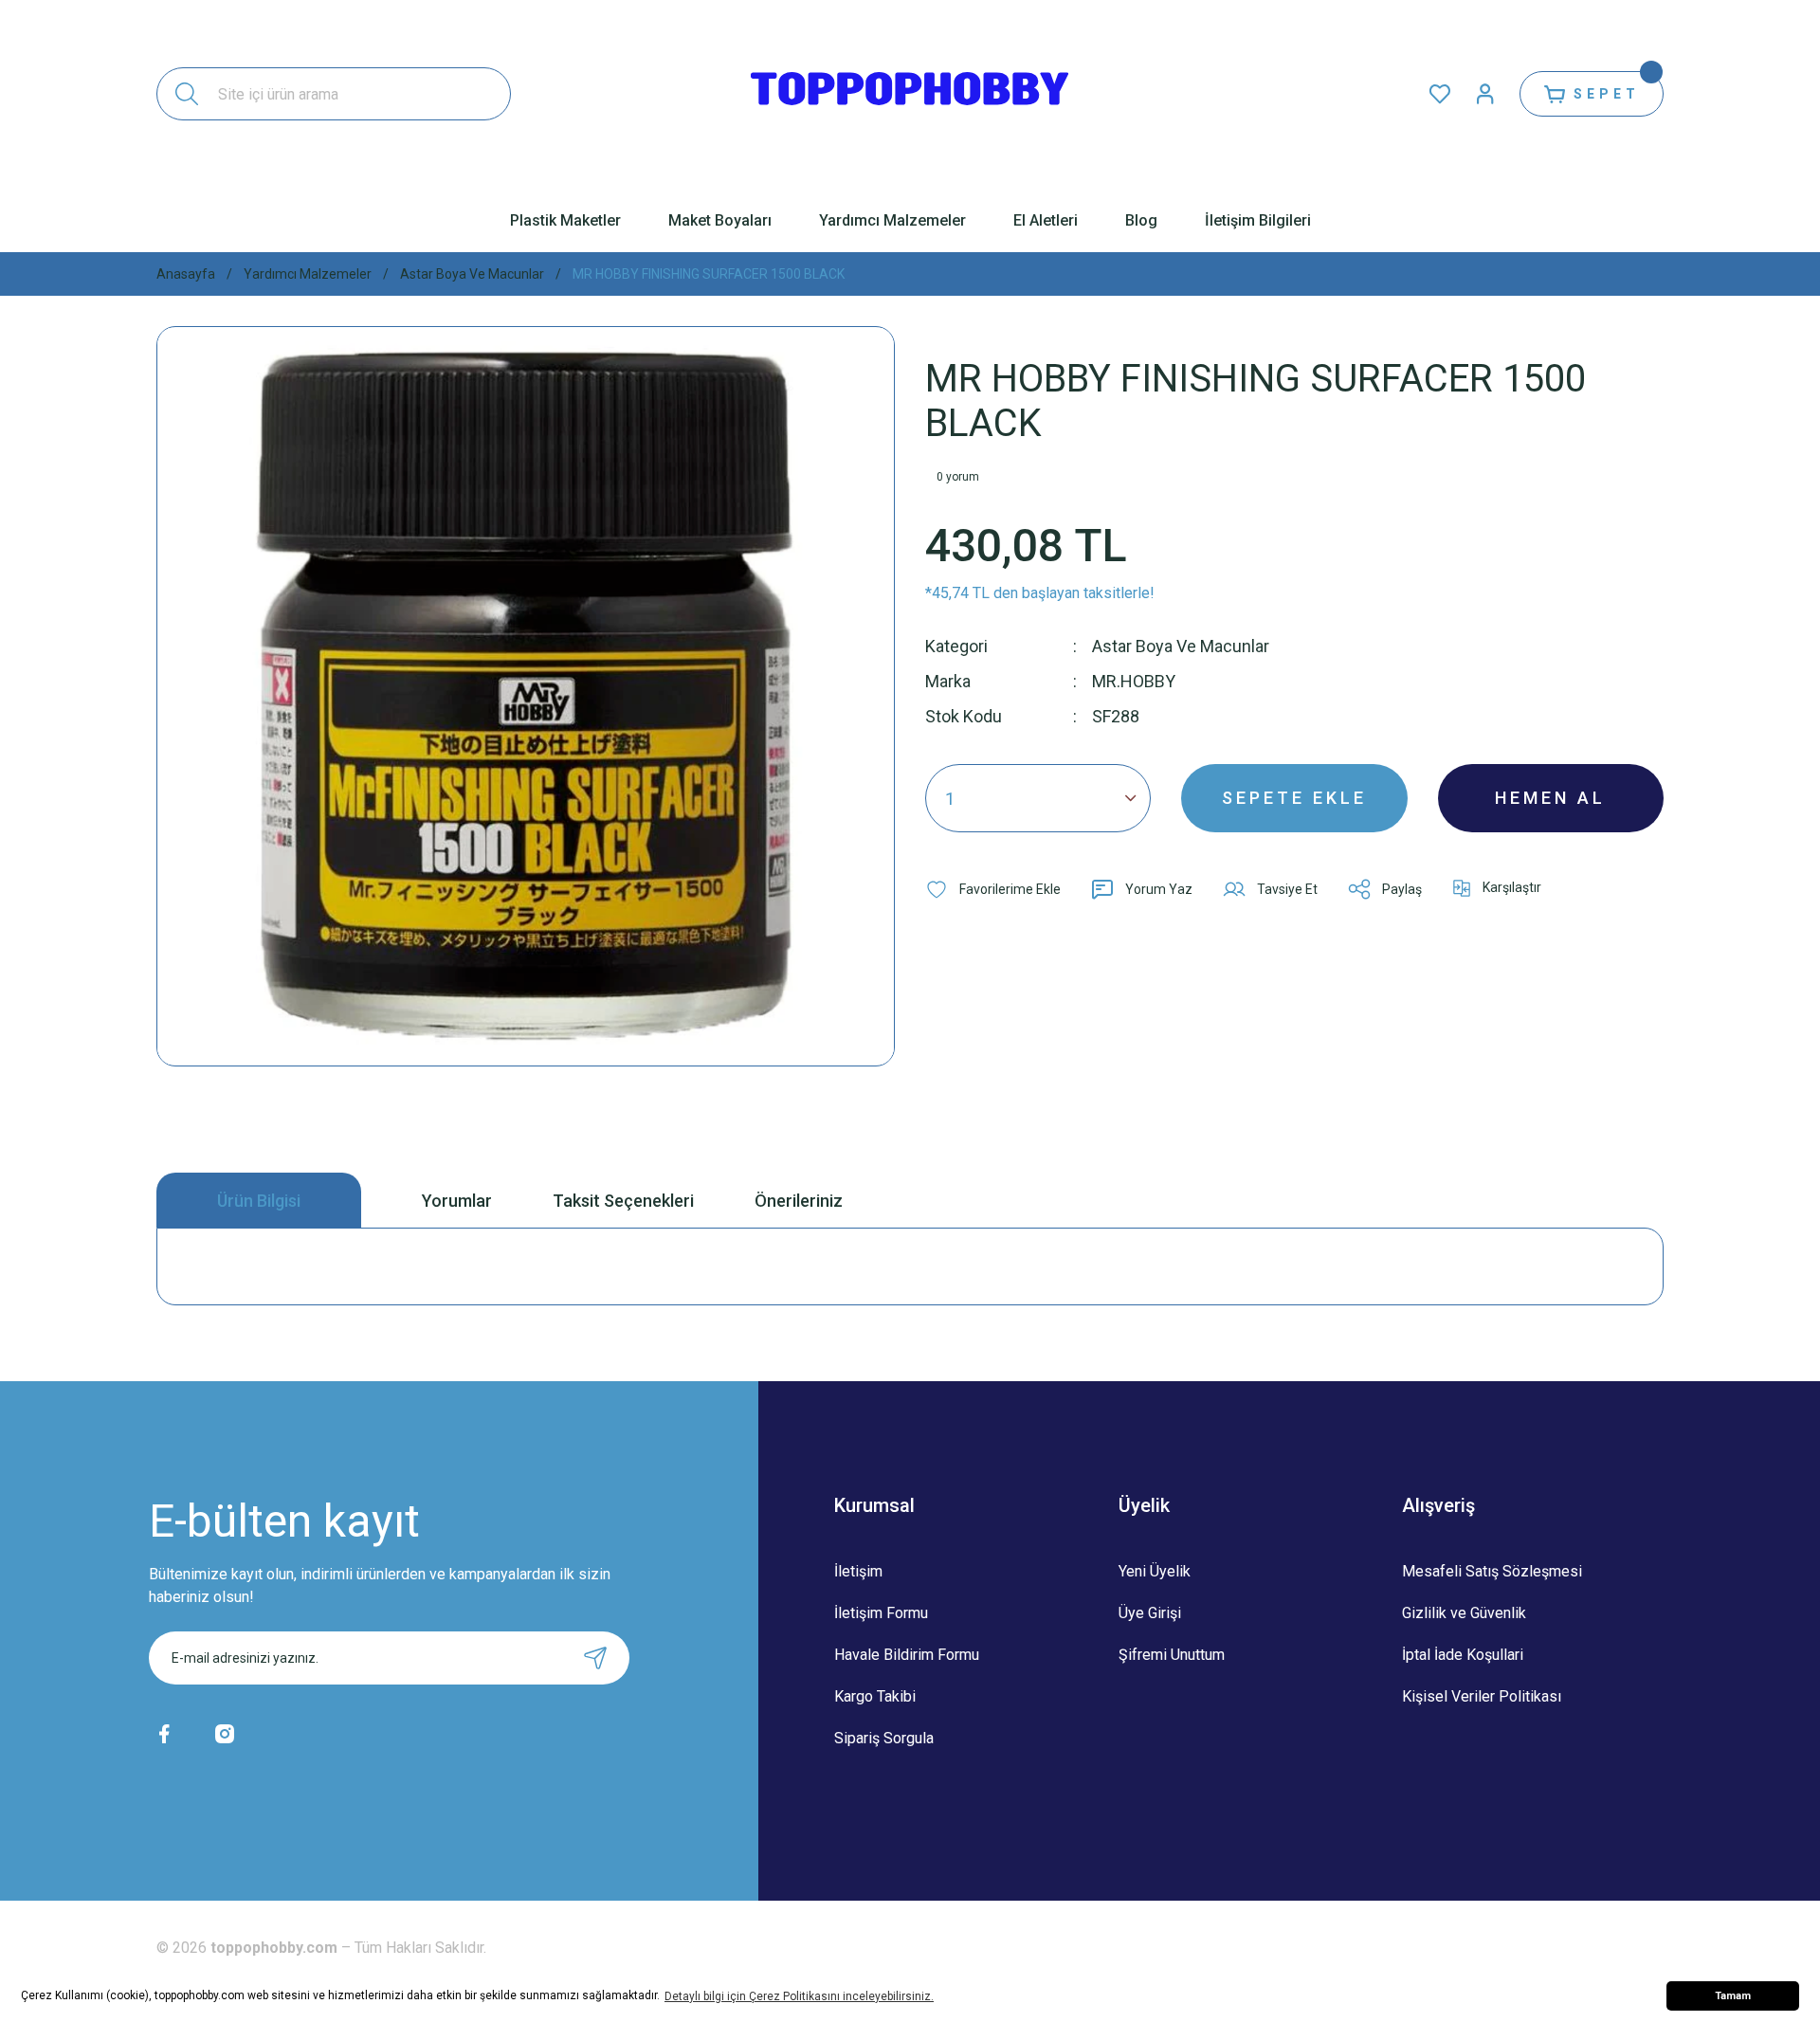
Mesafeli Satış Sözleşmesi (1492, 1571)
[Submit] (595, 1658)
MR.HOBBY (1134, 681)
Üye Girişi (1150, 1613)
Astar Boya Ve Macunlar (1181, 646)
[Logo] (910, 94)
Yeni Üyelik (1155, 1571)
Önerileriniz (799, 1201)
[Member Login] (1485, 94)
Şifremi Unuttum (1172, 1655)
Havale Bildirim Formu (907, 1655)
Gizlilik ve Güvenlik (1464, 1613)
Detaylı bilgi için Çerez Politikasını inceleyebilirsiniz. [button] (799, 1996)
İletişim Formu (881, 1613)
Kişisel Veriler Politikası (1482, 1696)
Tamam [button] (1733, 1996)
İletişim (858, 1571)
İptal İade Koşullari (1463, 1655)
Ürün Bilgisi (259, 1201)
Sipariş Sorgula (884, 1738)
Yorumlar (457, 1201)
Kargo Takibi (875, 1696)
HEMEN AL (1550, 798)
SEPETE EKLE (1294, 798)
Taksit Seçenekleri (623, 1201)
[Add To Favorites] (993, 889)
